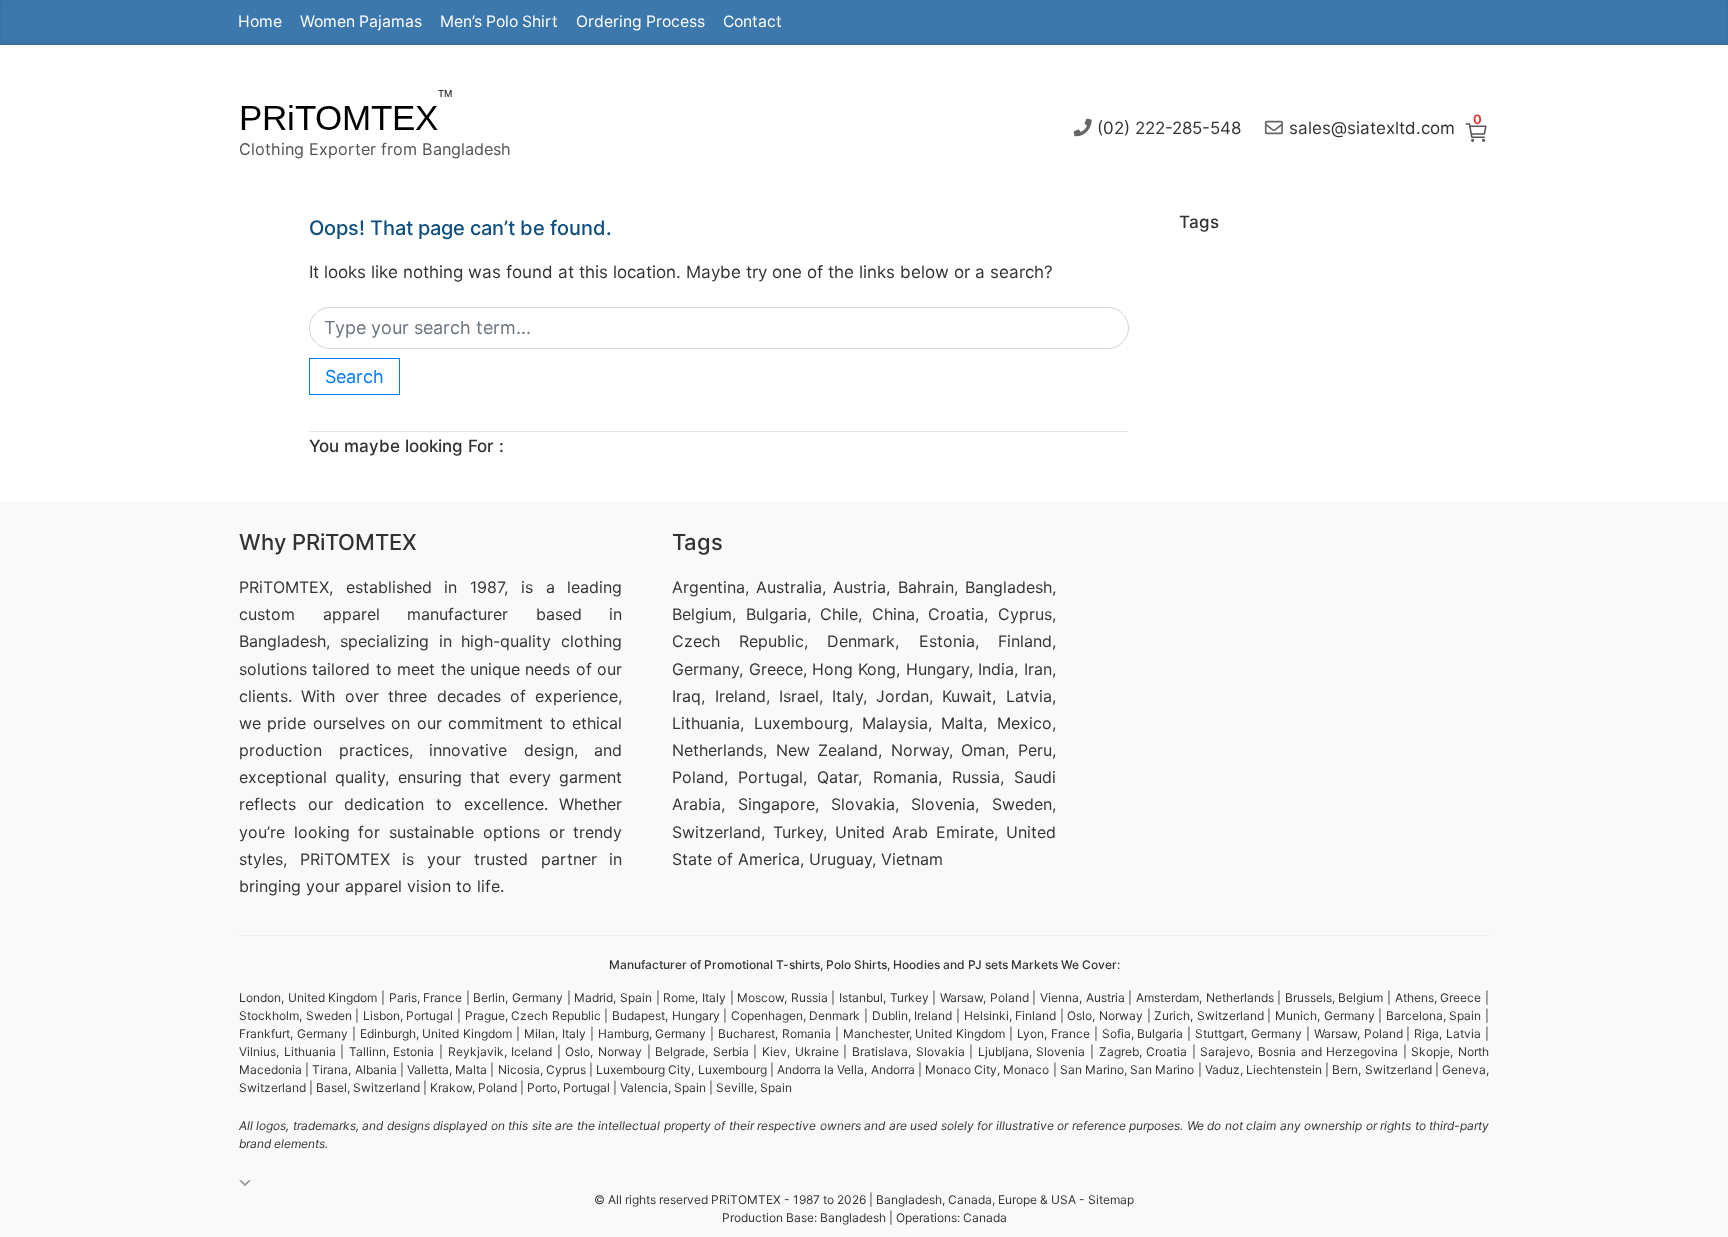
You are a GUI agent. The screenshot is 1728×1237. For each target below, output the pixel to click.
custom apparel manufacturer (373, 614)
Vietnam (912, 859)
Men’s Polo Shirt (499, 21)
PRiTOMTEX (338, 117)
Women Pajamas (361, 21)
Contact (752, 21)
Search (354, 376)
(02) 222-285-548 (1169, 127)
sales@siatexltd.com (1372, 127)
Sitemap (1111, 1199)
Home (260, 21)
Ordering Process (640, 21)
